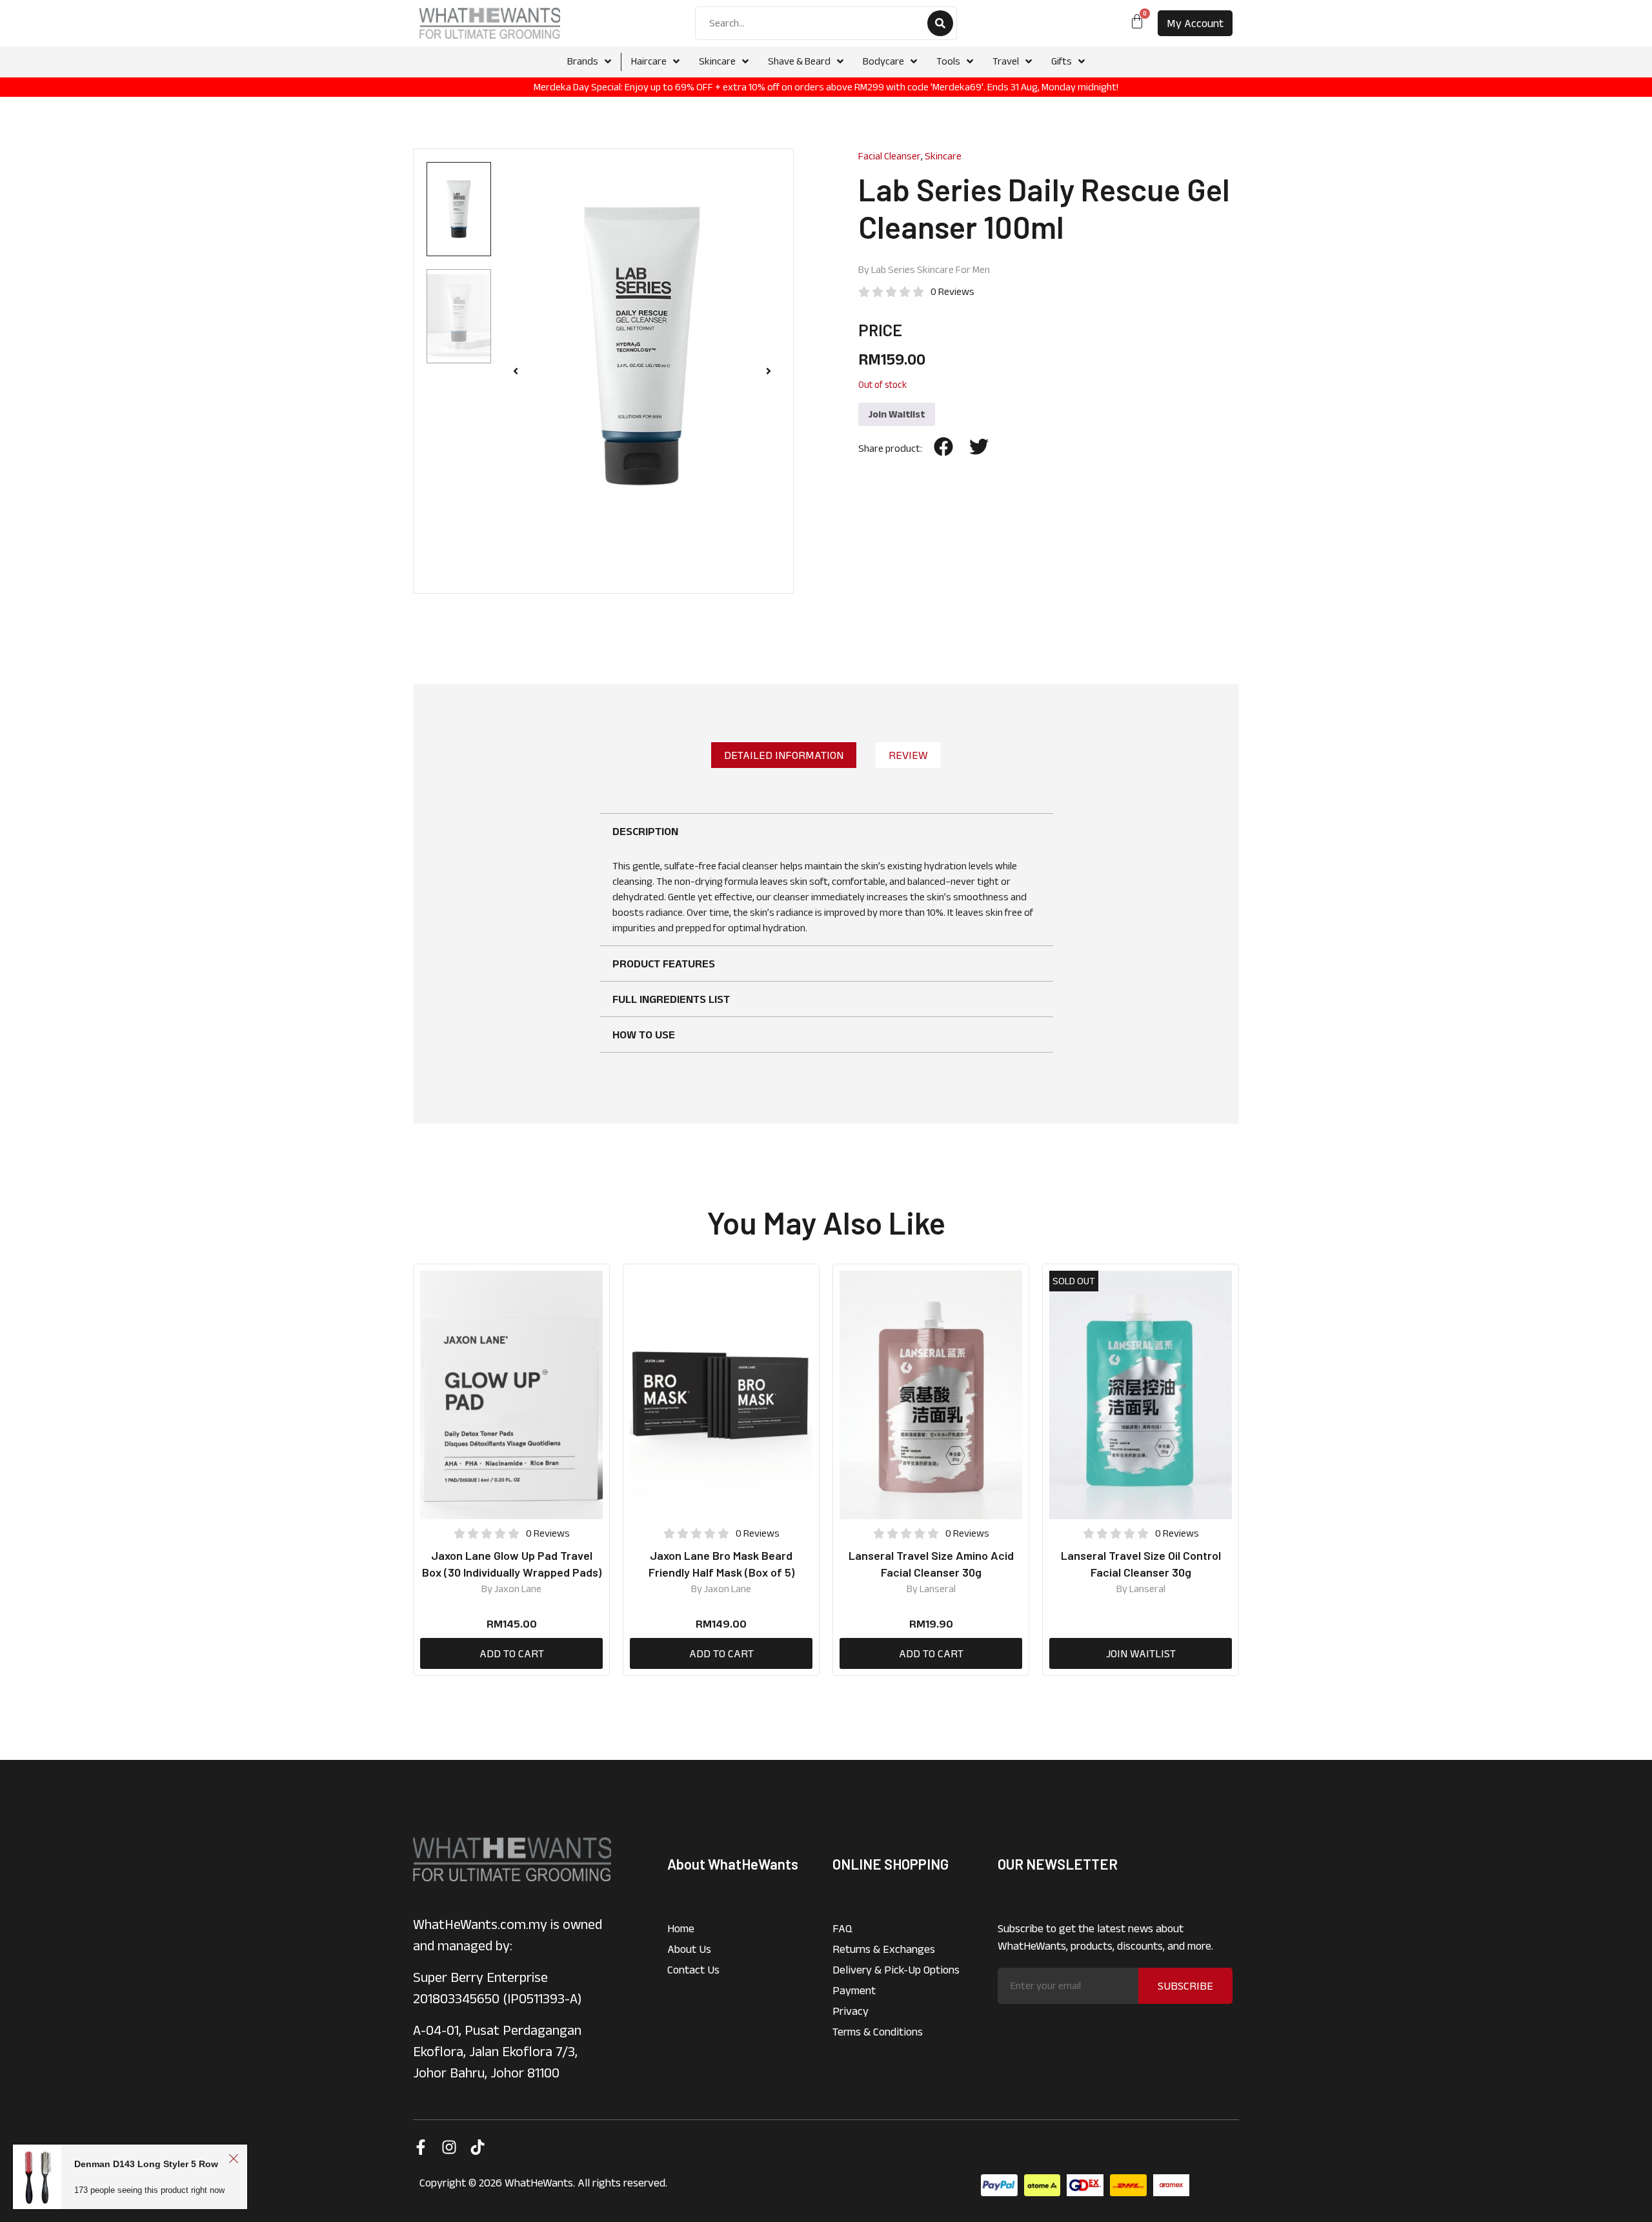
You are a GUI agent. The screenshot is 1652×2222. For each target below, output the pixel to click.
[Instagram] (449, 2147)
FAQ (842, 1928)
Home (681, 1928)
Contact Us (693, 1970)
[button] (516, 371)
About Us (689, 1949)
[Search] (940, 23)
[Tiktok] (478, 2147)
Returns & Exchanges (884, 1949)
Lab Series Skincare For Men (931, 269)
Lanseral (938, 1589)
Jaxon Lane (518, 1589)
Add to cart (512, 1653)
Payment (854, 1990)
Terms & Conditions (878, 2032)
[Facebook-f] (421, 2147)
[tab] (784, 755)
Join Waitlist (897, 414)
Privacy (851, 2011)
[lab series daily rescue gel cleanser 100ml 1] (642, 346)
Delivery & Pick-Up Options (896, 1970)
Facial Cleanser (890, 156)
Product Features (664, 964)
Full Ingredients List (671, 999)
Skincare (943, 156)
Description (645, 831)
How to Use (644, 1035)
